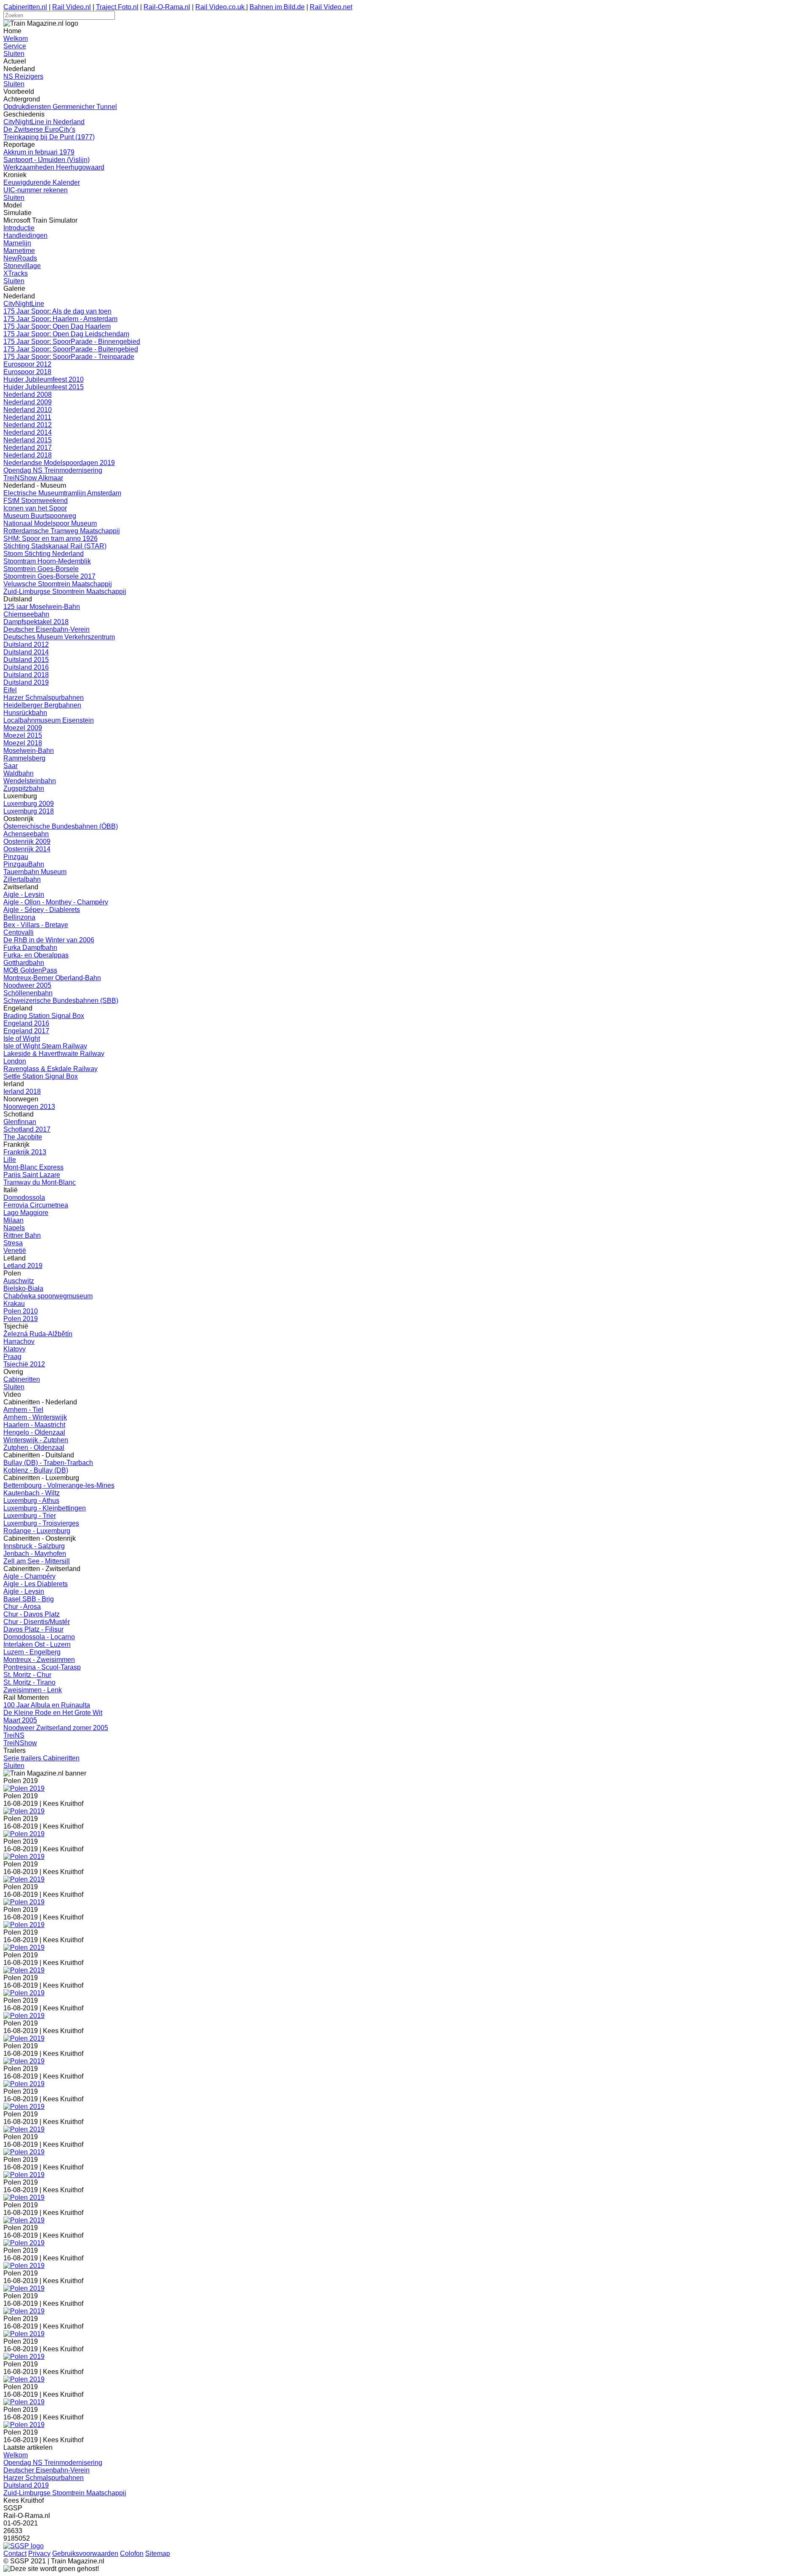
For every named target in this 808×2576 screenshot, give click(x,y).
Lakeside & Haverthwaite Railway (54, 1054)
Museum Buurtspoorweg (40, 516)
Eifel (10, 690)
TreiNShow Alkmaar (33, 478)
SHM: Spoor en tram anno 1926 (50, 538)
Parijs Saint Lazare (32, 1175)
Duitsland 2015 (26, 660)
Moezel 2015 (23, 735)
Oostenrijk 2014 (27, 849)
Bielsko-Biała (23, 1288)
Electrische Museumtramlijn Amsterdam (62, 493)
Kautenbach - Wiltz (32, 1493)
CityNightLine (24, 304)
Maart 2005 (20, 1720)
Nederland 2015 (28, 440)
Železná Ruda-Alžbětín (38, 1334)
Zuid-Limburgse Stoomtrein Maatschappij (65, 591)
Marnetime (19, 251)
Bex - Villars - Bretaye (36, 925)
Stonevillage (22, 266)
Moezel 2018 (23, 743)
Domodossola (24, 1198)
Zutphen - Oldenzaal (34, 1448)
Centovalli (19, 932)
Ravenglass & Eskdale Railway (50, 1069)
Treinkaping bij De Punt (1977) (49, 137)
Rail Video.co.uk (221, 7)
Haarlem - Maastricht (34, 1425)
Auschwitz (19, 1281)
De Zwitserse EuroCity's (39, 129)
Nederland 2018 (28, 455)
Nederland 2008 (28, 395)
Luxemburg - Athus (31, 1501)
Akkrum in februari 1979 (39, 152)
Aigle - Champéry (29, 1576)
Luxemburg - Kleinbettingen (45, 1508)
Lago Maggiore (26, 1213)
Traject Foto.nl (117, 7)
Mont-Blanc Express (33, 1167)
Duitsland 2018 (26, 675)
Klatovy (15, 1349)
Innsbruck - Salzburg (34, 1546)
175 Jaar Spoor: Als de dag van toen (57, 311)
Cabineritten (22, 1379)
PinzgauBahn (24, 864)
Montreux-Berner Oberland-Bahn (52, 978)
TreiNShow (20, 1743)
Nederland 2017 (28, 448)
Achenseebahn (26, 834)
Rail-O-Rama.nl (167, 7)
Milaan (13, 1220)
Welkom (16, 39)
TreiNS (14, 1735)
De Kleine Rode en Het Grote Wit (53, 1713)
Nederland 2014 (28, 432)
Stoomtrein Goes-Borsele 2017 (49, 576)
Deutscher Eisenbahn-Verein (47, 629)
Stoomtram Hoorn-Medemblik (47, 561)
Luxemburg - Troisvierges (41, 1523)
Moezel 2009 (23, 728)
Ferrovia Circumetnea (36, 1205)
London (15, 1061)
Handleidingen (25, 235)
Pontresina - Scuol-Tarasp (42, 1667)
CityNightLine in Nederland (44, 122)
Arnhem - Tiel (23, 1410)
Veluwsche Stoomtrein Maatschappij (58, 584)
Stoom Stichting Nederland (44, 554)
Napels (14, 1228)
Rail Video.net (331, 7)
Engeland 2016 (26, 1023)
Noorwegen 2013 (29, 1107)
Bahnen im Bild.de (277, 7)
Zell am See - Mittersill (37, 1561)
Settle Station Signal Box (41, 1076)
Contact (15, 2553)
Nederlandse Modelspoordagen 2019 (59, 463)
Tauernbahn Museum (35, 872)
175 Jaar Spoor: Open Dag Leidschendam (66, 334)
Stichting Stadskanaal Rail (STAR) (55, 546)
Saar (11, 766)
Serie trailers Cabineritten (41, 1758)
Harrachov (19, 1341)
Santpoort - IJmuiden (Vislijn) (47, 160)
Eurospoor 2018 (27, 372)
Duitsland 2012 (26, 645)
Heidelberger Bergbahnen (42, 705)
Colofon (132, 2553)
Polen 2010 (21, 1311)
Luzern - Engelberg (32, 1652)
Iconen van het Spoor (35, 508)
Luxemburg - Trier (30, 1516)
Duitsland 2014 (26, 652)
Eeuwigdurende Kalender (42, 182)
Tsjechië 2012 (24, 1364)
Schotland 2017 (27, 1129)
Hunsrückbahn (25, 713)
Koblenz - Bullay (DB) (36, 1470)
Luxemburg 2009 (29, 804)
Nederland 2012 (28, 425)
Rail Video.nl (72, 7)
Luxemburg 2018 (29, 811)
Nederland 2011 (27, 417)
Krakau (14, 1304)
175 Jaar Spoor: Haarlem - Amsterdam (60, 319)
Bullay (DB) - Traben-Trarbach (48, 1463)
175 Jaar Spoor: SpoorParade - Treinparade (69, 357)
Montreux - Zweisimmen (39, 1660)
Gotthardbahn (24, 963)
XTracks (16, 273)
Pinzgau (16, 857)
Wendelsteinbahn (30, 781)
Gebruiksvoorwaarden (85, 2553)
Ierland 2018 (22, 1091)
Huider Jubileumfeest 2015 (44, 387)
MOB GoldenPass (30, 970)
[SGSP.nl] (24, 2546)
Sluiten (14, 54)
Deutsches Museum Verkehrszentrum (59, 637)
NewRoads (20, 258)
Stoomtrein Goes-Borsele (41, 569)
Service (15, 46)
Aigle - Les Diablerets (36, 1584)
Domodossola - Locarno (39, 1637)
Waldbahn (19, 773)
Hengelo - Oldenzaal (34, 1432)
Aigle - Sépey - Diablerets (42, 910)
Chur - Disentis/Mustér (37, 1622)
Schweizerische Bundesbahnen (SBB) (61, 1001)
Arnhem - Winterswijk (35, 1417)
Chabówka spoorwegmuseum (48, 1296)
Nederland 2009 (28, 402)
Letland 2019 (23, 1266)
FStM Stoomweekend (36, 501)
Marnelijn (17, 243)
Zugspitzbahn (24, 788)
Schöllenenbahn (28, 993)
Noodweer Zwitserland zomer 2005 (56, 1728)
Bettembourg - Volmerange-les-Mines (59, 1485)
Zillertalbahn (22, 879)
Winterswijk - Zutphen (36, 1440)
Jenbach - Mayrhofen (35, 1554)
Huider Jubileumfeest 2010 (44, 379)
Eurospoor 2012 (27, 364)
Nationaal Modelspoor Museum (50, 523)
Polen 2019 (21, 1319)
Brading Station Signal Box (44, 1016)
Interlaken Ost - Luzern (37, 1644)
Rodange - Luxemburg (37, 1531)
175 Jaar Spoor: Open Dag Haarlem (57, 326)
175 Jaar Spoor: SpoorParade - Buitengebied (71, 349)
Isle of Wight (22, 1038)
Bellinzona (19, 917)
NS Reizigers (23, 76)
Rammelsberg (24, 758)
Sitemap (158, 2553)
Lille (10, 1160)
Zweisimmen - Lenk (33, 1690)
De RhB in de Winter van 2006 (49, 940)
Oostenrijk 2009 (27, 841)
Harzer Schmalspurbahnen (44, 698)
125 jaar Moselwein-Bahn (42, 607)
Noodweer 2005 (27, 985)
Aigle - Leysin (24, 895)
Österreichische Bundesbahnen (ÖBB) (61, 826)
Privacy (39, 2553)
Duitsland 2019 (26, 682)
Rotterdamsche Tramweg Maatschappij (62, 531)
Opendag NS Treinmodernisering (53, 470)
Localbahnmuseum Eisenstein (49, 720)
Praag (12, 1357)
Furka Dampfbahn (30, 948)
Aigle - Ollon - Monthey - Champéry (56, 902)
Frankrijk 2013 (25, 1152)
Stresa (13, 1243)
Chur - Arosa (22, 1607)
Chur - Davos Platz (32, 1614)
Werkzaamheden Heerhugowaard (54, 167)
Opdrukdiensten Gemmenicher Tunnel (60, 107)
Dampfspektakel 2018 (36, 622)
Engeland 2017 (26, 1031)
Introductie (19, 228)
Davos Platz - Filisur (33, 1629)
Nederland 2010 (28, 410)
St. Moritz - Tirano (29, 1682)
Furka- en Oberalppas (36, 955)
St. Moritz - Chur (27, 1675)
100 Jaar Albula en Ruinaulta (47, 1705)
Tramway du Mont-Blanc (40, 1182)
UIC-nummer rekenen (36, 190)
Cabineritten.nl (25, 7)
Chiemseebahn (26, 614)
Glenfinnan (20, 1122)
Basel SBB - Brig (29, 1599)
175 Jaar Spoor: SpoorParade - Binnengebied (72, 342)
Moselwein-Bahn (29, 751)
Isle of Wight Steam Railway (45, 1046)
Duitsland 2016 (26, 667)
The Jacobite (23, 1137)
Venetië (15, 1251)
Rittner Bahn (22, 1235)
